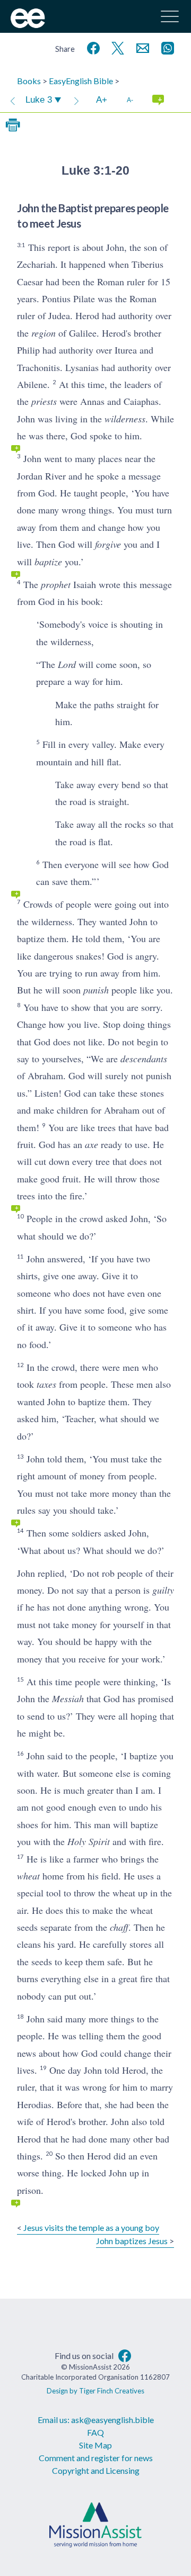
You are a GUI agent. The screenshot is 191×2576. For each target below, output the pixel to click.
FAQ (95, 2432)
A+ (102, 100)
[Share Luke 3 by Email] (141, 47)
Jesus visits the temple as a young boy (91, 2227)
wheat (28, 1876)
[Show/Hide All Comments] (158, 100)
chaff (119, 1927)
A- (130, 100)
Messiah (68, 1698)
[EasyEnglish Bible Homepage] (28, 25)
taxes (46, 1384)
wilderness (125, 419)
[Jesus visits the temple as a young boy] (13, 100)
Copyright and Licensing (96, 2470)
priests (44, 401)
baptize (48, 562)
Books (29, 81)
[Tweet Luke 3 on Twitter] (116, 47)
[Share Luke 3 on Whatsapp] (166, 47)
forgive (108, 544)
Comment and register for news (96, 2458)
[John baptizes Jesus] (76, 100)
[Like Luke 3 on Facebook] (91, 47)
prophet (56, 584)
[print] (13, 125)
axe (92, 1144)
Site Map (95, 2445)
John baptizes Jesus (132, 2241)
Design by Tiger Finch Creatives (95, 2391)
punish (96, 990)
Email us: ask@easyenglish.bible (96, 2420)
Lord (67, 664)
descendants (144, 1059)
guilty (163, 1590)
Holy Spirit (89, 1841)
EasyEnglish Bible (81, 81)
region (44, 333)
